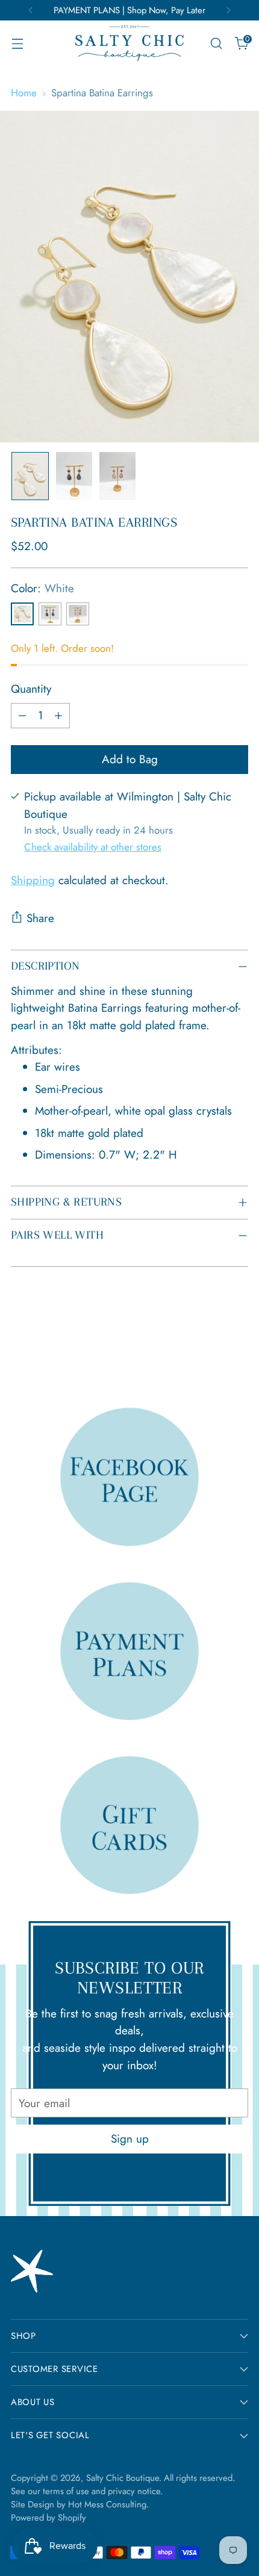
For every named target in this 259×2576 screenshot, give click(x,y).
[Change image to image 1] (30, 476)
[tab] (129, 1009)
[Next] (228, 10)
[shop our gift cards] (129, 1825)
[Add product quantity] (58, 716)
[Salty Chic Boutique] (129, 43)
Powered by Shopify (48, 2518)
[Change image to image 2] (74, 476)
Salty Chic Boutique (123, 2478)
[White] (22, 614)
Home (24, 93)
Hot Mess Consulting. (108, 2504)
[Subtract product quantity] (22, 716)
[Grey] (50, 614)
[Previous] (31, 10)
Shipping (33, 880)
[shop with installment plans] (129, 1651)
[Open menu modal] (17, 44)
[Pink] (78, 614)
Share (40, 918)
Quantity (31, 689)
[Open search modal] (216, 44)
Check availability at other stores (93, 847)
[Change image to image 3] (117, 476)
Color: (42, 588)
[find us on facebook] (129, 1476)
